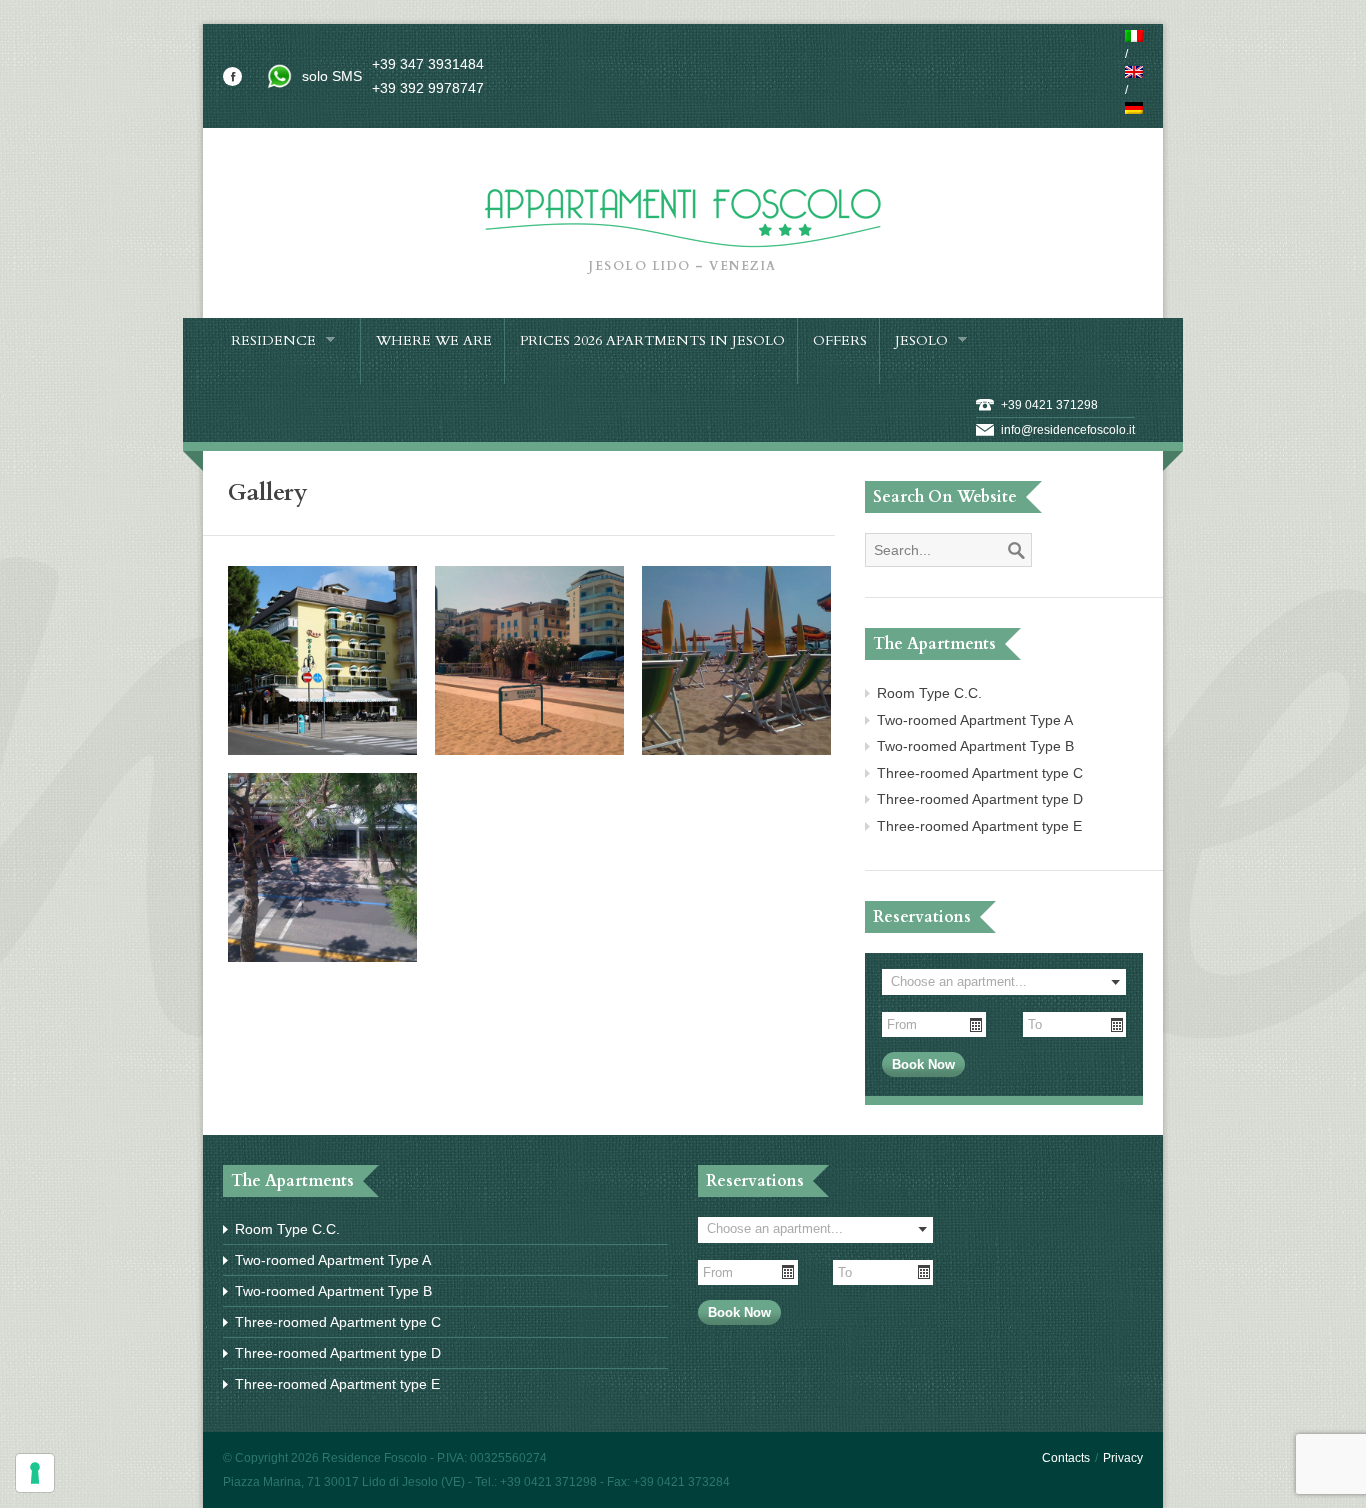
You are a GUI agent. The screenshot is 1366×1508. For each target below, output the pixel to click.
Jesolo (921, 341)
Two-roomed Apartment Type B (975, 746)
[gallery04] (322, 957)
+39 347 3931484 (428, 64)
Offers (840, 340)
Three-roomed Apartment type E (979, 826)
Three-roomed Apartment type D (980, 799)
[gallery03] (736, 750)
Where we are (434, 340)
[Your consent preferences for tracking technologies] (35, 1473)
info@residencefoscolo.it (1068, 430)
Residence (273, 341)
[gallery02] (529, 750)
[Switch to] (1134, 36)
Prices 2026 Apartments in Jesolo (652, 340)
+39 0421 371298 (1049, 405)
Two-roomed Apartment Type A (975, 720)
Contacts (1066, 1458)
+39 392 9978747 (428, 88)
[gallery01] (322, 750)
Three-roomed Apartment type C (980, 773)
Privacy (1123, 1458)
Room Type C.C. (929, 693)
